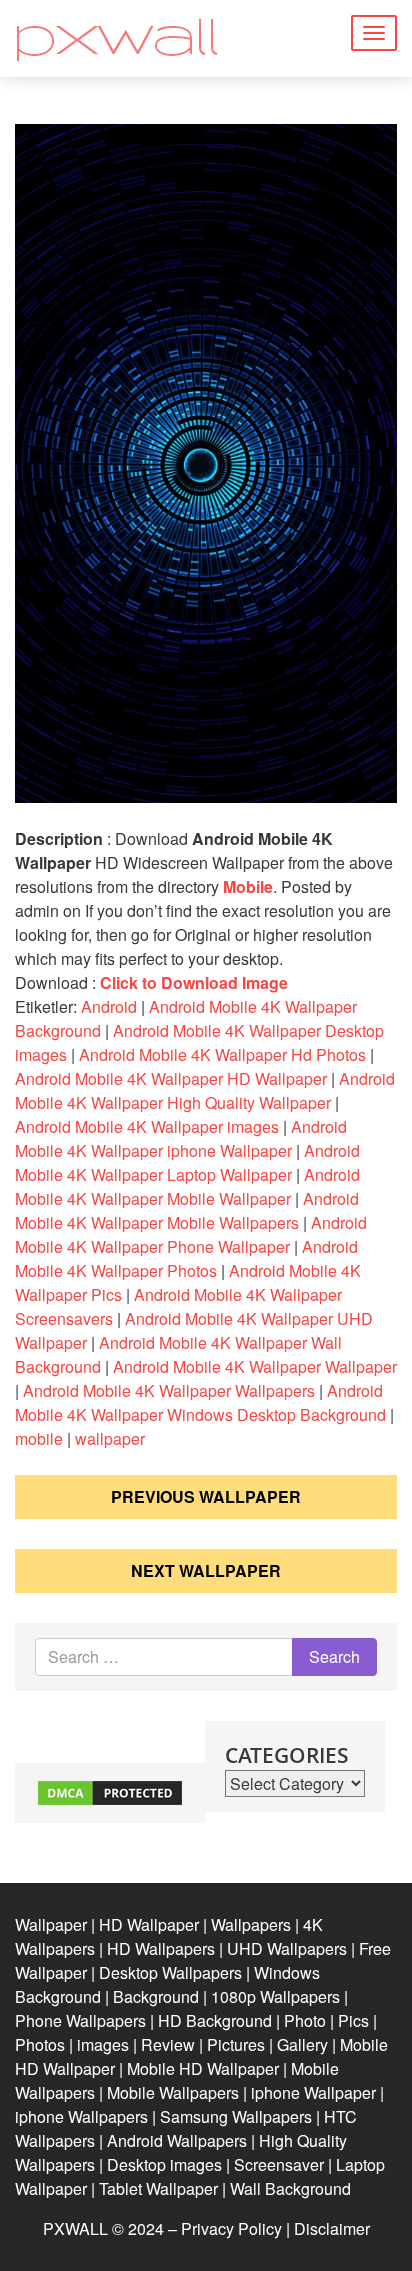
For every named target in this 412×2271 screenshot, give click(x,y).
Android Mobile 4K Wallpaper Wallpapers (169, 1390)
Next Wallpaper (206, 1570)
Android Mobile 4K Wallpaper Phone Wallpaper (191, 1234)
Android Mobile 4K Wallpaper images (147, 1126)
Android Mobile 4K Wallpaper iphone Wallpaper (181, 1138)
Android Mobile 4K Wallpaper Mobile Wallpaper (187, 1186)
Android (109, 1006)
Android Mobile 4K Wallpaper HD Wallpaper (171, 1078)
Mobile (248, 886)
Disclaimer (332, 2228)
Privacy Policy (231, 2228)
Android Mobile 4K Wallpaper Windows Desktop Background (200, 1402)
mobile (39, 1438)
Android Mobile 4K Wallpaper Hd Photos (222, 1054)
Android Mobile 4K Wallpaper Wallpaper (255, 1366)
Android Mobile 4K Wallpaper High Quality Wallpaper (205, 1090)
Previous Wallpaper (206, 1496)
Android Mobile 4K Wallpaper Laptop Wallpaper (187, 1162)
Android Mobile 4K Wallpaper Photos (186, 1258)
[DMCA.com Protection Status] (110, 1790)
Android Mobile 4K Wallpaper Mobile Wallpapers (187, 1210)
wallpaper (110, 1438)
